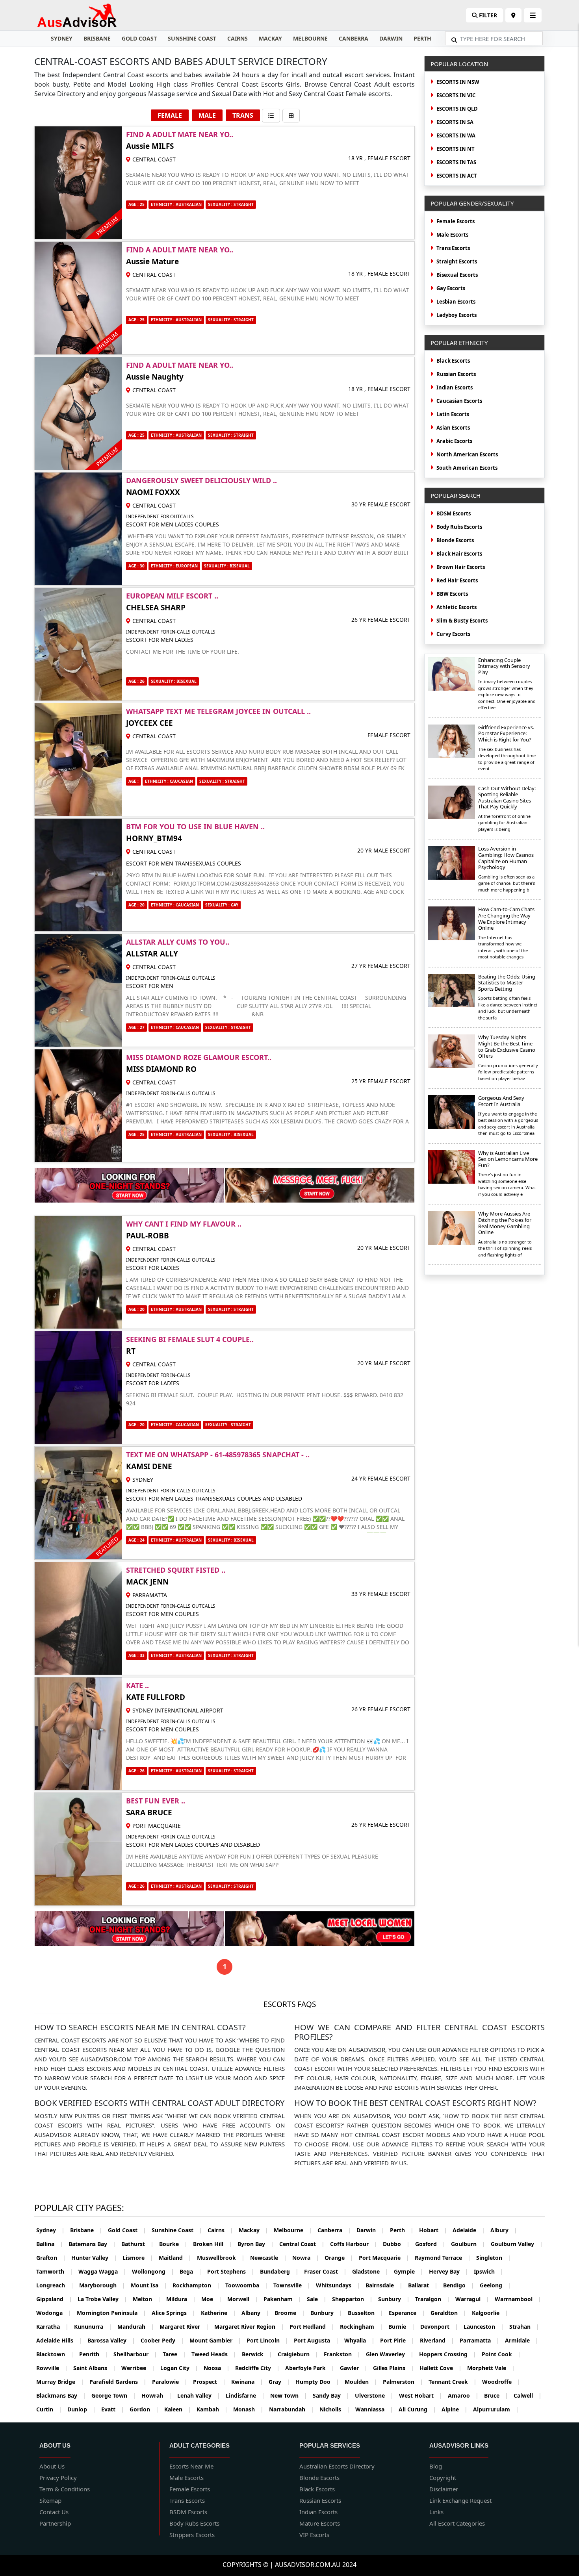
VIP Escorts (314, 2535)
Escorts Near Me (191, 2466)
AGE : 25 (136, 204)
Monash (248, 2409)
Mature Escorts (320, 2523)
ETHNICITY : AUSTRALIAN (176, 204)
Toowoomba (247, 2285)
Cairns (238, 38)
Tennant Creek (453, 2382)
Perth (422, 38)
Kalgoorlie (490, 2313)
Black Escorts (453, 361)
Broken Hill (212, 2244)
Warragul (472, 2299)
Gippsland (54, 2299)
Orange (339, 2258)
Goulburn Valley (517, 2244)
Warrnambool (518, 2299)
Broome (290, 2313)
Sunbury (394, 2299)
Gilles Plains (393, 2368)
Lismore (138, 2258)
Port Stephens (231, 2271)
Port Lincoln (267, 2340)
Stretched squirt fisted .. (176, 1570)
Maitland (175, 2258)
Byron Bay (256, 2244)
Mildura (181, 2299)
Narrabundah (291, 2409)
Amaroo (463, 2395)
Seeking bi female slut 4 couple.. (190, 1339)
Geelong (495, 2285)
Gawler (354, 2368)
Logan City (179, 2368)
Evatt (113, 2409)
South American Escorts (467, 468)
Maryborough (102, 2285)
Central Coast (302, 2244)
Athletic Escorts (457, 607)
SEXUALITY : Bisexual (227, 566)
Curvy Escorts (453, 634)
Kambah (212, 2409)
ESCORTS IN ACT (457, 176)
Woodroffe (501, 2382)
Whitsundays (338, 2285)
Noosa (217, 2368)
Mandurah (136, 2327)
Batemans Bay (92, 2244)
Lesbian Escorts (456, 302)
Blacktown (55, 2354)
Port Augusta (316, 2340)
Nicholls (335, 2409)
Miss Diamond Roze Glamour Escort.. (199, 1057)
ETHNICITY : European (174, 566)
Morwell (243, 2299)
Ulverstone (374, 2395)
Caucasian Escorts (459, 401)
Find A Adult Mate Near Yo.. (180, 134)
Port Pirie (397, 2340)
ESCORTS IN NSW (458, 82)
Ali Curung (417, 2409)
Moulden (361, 2382)
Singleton (494, 2258)
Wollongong (153, 2271)
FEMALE (170, 115)
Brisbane (97, 38)
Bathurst (137, 2244)
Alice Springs (174, 2313)
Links (436, 2512)
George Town (114, 2395)
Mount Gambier (215, 2340)
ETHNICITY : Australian (176, 1134)
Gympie (409, 2271)
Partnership (55, 2523)
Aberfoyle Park (310, 2368)
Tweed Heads (214, 2354)
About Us (52, 2466)
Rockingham (361, 2327)
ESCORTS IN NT (456, 149)
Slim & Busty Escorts (462, 621)
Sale (317, 2299)
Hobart (433, 2230)
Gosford (430, 2244)
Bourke (173, 2244)
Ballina (50, 2244)
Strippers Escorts (192, 2535)
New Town (289, 2395)
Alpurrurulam (496, 2409)
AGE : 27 (136, 1027)
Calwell (528, 2395)
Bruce (496, 2395)
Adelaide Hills (59, 2340)
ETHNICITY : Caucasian (169, 781)
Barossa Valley (111, 2340)
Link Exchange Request (460, 2500)
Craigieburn (298, 2354)
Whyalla (359, 2340)
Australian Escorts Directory (337, 2466)
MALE (207, 115)
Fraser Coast (325, 2271)
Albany (255, 2313)
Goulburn (468, 2244)
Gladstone (370, 2271)
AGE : (134, 781)
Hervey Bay (449, 2271)
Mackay (270, 38)
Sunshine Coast (192, 38)
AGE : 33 (136, 1655)
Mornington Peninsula (111, 2313)
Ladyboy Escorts (457, 315)
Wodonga (54, 2313)
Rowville (52, 2368)
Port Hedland (312, 2327)
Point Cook (501, 2354)
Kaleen (178, 2409)
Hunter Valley (94, 2258)
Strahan (524, 2327)
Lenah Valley (199, 2395)
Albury (504, 2230)
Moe (212, 2299)
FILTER (487, 15)
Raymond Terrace (443, 2258)
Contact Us (54, 2512)
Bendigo (459, 2285)
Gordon (144, 2409)
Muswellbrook (221, 2258)
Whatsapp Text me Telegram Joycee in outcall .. (218, 711)
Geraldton (448, 2313)
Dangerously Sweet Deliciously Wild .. (201, 480)
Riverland (437, 2340)
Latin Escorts (453, 414)
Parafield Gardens (118, 2382)
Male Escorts (452, 235)
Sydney (62, 38)
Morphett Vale (491, 2368)
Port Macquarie (384, 2258)
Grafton (51, 2258)
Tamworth (55, 2271)
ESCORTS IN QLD (457, 109)
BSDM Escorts (188, 2512)
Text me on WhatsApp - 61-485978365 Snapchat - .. (218, 1455)
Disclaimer (444, 2489)
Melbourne (310, 38)
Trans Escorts (453, 248)
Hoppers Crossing (448, 2354)
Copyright (443, 2478)
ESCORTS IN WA (456, 135)
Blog (436, 2466)
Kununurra (93, 2327)
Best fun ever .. (156, 1801)
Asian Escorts (453, 428)
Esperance (407, 2313)
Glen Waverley (390, 2354)
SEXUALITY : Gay (222, 905)
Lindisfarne (245, 2395)
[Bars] (513, 15)
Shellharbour (135, 2354)
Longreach (55, 2285)
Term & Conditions (65, 2489)
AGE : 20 (136, 905)
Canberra (354, 38)
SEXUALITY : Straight (231, 204)
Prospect (209, 2382)
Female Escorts (456, 221)
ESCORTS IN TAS (456, 162)
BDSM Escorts (454, 513)
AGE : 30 (136, 566)
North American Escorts (467, 454)
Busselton (366, 2313)
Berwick (257, 2354)
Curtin (49, 2409)
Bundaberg (279, 2271)
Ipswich (489, 2271)
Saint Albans (95, 2368)
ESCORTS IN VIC (456, 95)
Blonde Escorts (455, 540)
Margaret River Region (249, 2327)
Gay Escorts (451, 288)
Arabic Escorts (454, 441)
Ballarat (423, 2285)
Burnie (402, 2327)
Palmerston (403, 2382)
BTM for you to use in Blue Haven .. (195, 827)
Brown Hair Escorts (461, 567)
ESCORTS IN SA (455, 122)
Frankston (342, 2354)
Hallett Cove (441, 2368)
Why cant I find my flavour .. (184, 1224)
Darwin (391, 38)
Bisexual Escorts (457, 275)
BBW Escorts (452, 594)
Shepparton (352, 2299)
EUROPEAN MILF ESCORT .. (172, 596)
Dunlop (82, 2409)
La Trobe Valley (102, 2299)
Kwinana (247, 2382)
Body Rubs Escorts (459, 527)
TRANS (243, 115)
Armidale (522, 2340)
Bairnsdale (384, 2285)
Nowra (306, 2258)
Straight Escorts (457, 261)
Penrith (94, 2354)
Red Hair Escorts (457, 580)
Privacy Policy (58, 2478)
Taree (174, 2354)
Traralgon (432, 2299)
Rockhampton (196, 2285)
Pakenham (282, 2299)
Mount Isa (149, 2285)
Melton (147, 2299)
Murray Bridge (60, 2382)
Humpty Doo (317, 2382)
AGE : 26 (136, 681)
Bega (191, 2271)
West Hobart (421, 2395)
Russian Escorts (456, 374)
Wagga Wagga (102, 2271)
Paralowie (170, 2382)
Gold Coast (139, 38)
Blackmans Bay (61, 2395)
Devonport (439, 2327)
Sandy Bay (331, 2395)
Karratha (52, 2327)
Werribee (138, 2368)
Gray (279, 2382)
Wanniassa (374, 2409)
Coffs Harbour (354, 2244)
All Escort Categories (457, 2523)
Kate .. (137, 1685)
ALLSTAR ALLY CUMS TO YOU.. (178, 942)
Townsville (292, 2285)
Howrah (157, 2395)
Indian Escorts (455, 387)
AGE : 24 (136, 1540)
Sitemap (50, 2500)
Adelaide (469, 2230)
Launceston (484, 2327)
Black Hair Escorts (459, 554)
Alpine (455, 2409)
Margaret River (184, 2327)
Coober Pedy (162, 2340)
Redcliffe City (257, 2368)
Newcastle (268, 2258)
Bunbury (326, 2313)
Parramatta (480, 2340)
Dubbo (396, 2244)
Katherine (218, 2313)
